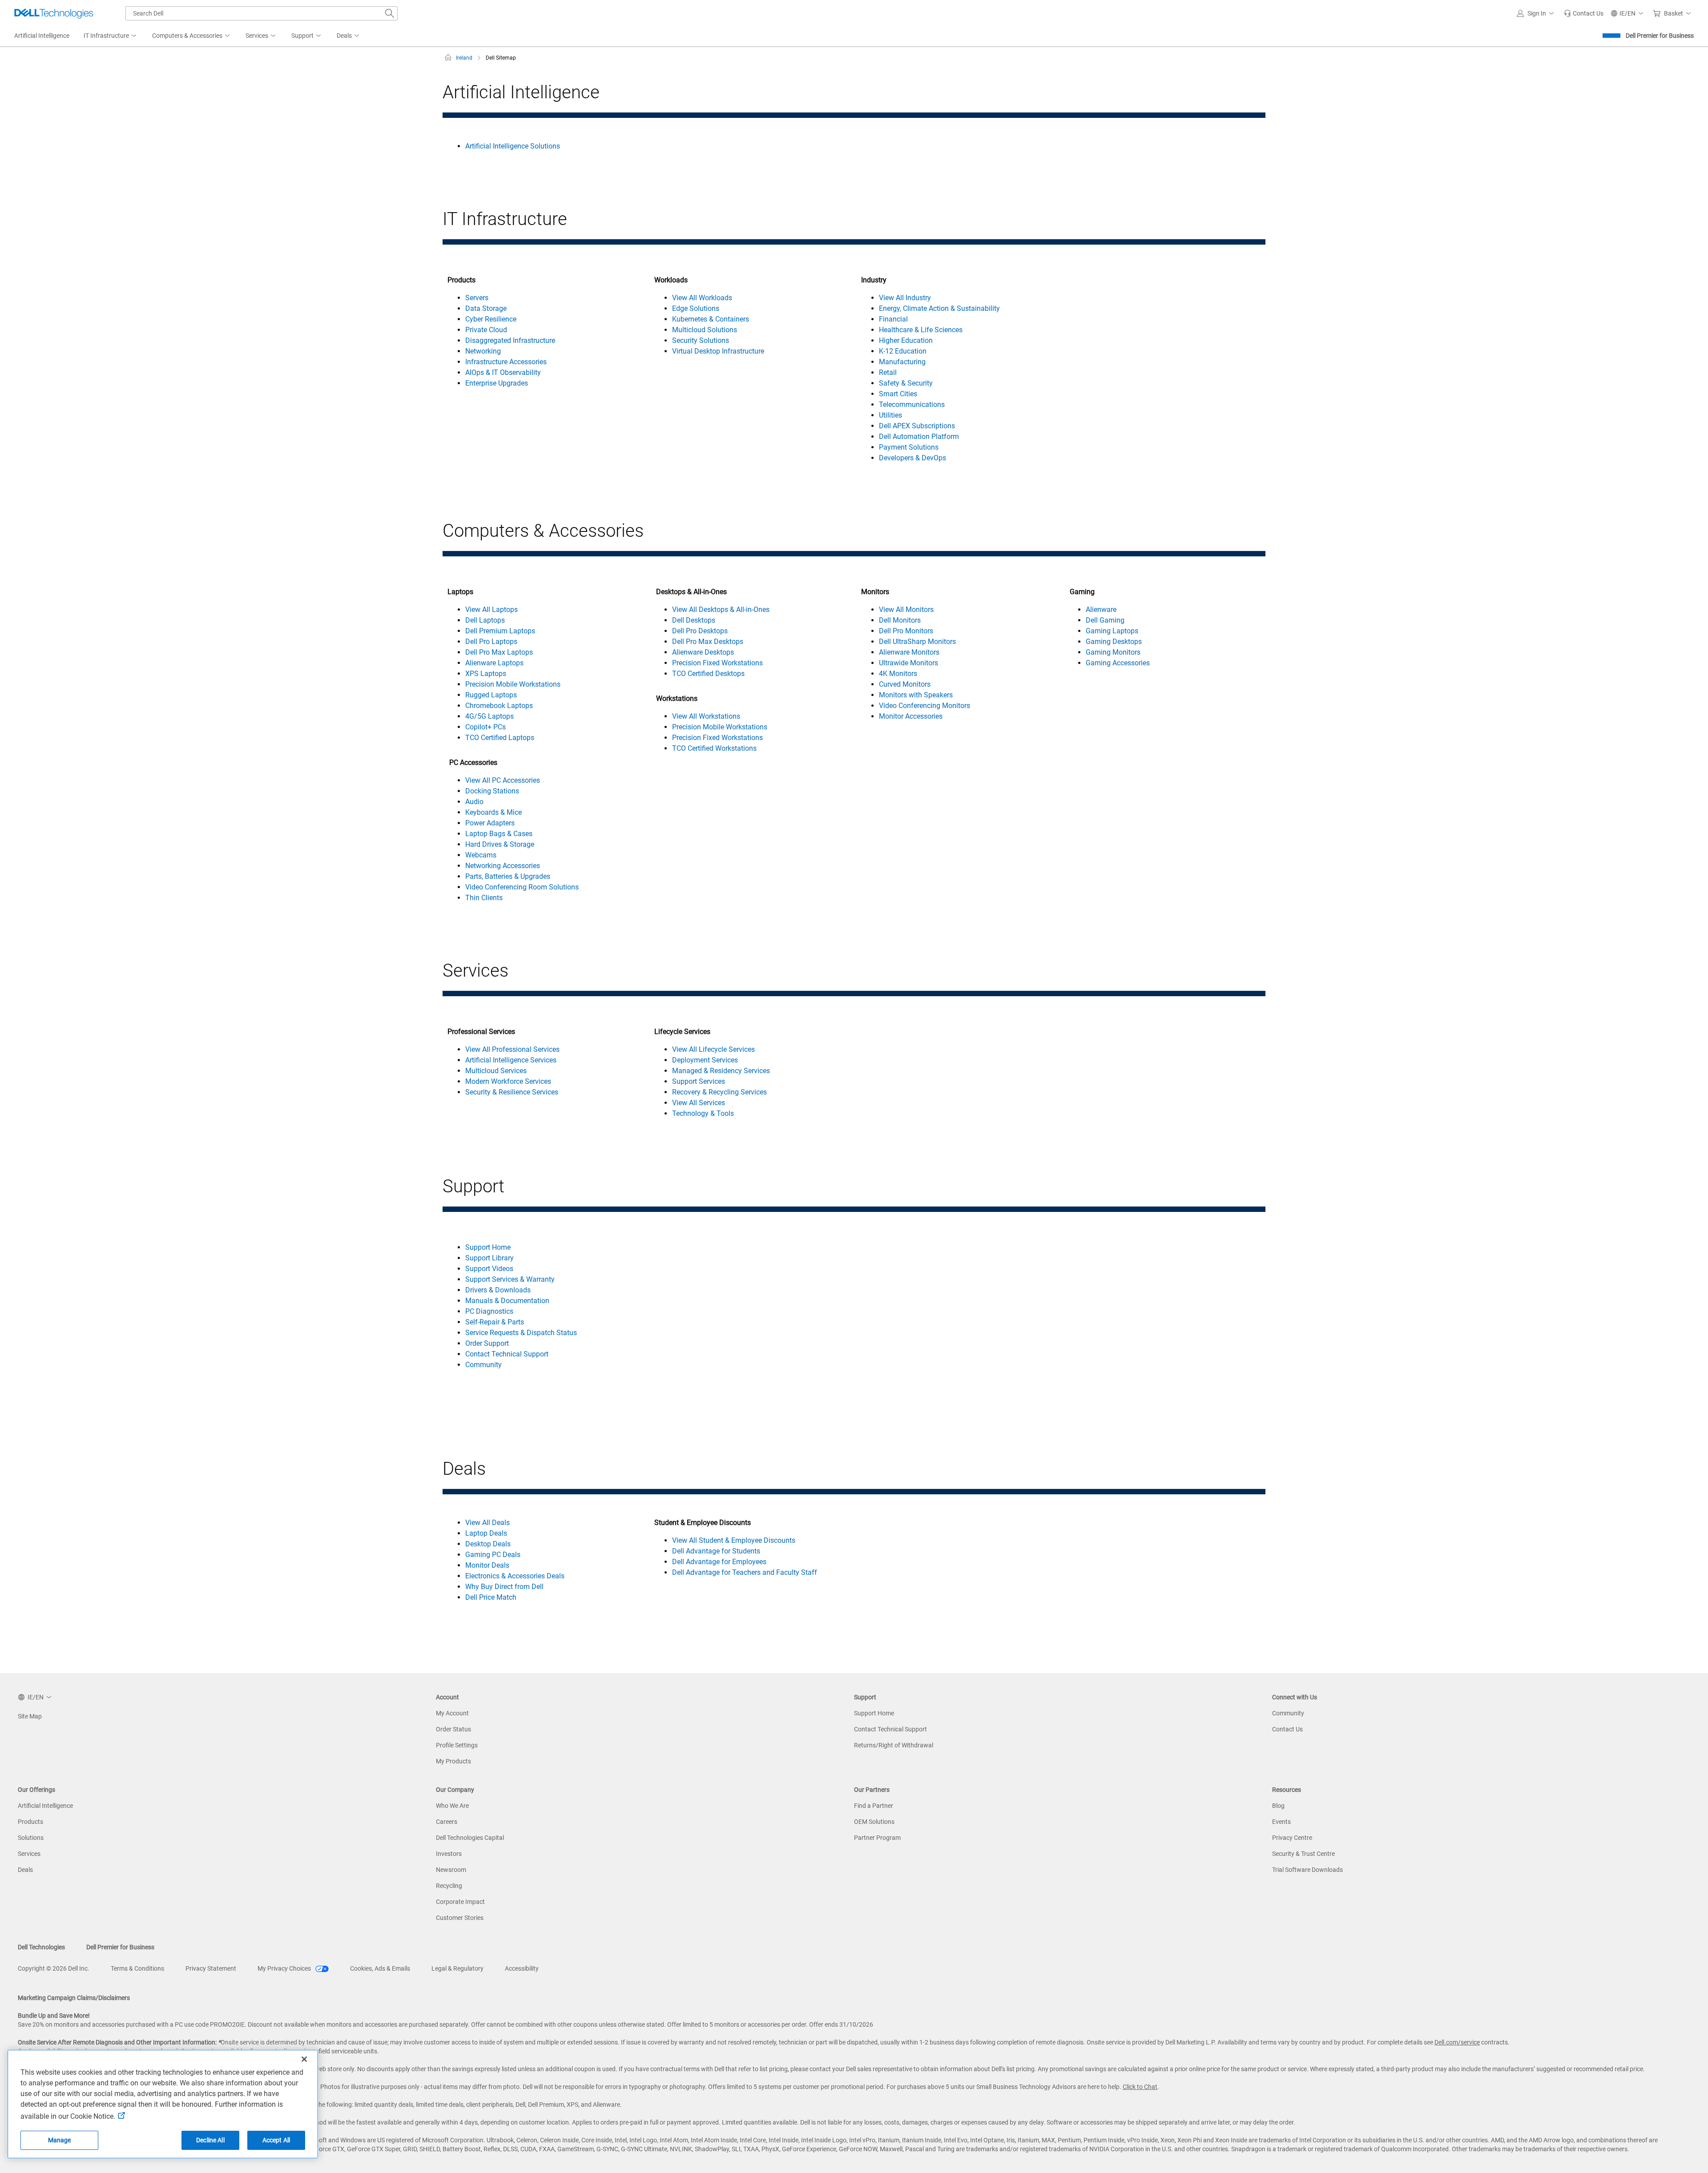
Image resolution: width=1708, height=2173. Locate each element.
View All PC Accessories (503, 780)
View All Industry (905, 298)
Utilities (890, 415)
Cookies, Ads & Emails (380, 1968)
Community (483, 1365)
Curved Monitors (905, 684)
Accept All (276, 2140)
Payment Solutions (909, 447)
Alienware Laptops (494, 663)
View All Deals (487, 1523)
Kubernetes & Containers (711, 319)
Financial (893, 319)
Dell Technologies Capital (470, 1838)
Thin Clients (484, 898)
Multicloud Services (496, 1071)
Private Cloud (486, 330)
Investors (449, 1854)
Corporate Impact (460, 1902)
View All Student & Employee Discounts (734, 1540)
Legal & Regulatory (457, 1968)
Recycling (449, 1886)
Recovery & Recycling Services (719, 1092)
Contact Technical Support (507, 1354)
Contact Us (1287, 1729)
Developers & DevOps (912, 458)
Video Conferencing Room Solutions (522, 887)
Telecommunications (912, 404)
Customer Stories (460, 1918)
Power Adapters (490, 823)
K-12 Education (903, 351)
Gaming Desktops (1114, 642)
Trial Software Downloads (1307, 1870)
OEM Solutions (874, 1822)
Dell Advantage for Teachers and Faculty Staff (745, 1572)
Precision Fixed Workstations (717, 663)
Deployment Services (705, 1060)
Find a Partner (874, 1806)
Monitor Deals (487, 1565)
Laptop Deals (486, 1533)
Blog (1278, 1806)
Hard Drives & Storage (500, 844)
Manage (60, 2140)
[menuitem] (111, 36)
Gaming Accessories (1118, 663)
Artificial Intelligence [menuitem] (42, 36)
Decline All (210, 2140)
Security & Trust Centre (1303, 1854)
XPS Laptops (486, 674)
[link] (1584, 13)
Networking (483, 351)
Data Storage (486, 308)
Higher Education (906, 340)
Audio (474, 802)
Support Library (489, 1258)
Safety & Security (906, 383)
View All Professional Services (512, 1049)
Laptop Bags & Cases (499, 834)
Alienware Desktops (703, 652)
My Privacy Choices (285, 1968)
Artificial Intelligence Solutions (513, 146)
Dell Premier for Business (1660, 36)
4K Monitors (898, 674)
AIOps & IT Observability (503, 372)
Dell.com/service (1457, 2042)
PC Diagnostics (489, 1311)
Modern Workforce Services (508, 1081)
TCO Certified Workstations (714, 748)
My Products (453, 1761)
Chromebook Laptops (499, 706)
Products (30, 1822)
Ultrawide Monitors (908, 663)
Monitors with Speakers (916, 695)
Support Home (488, 1247)
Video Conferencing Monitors (924, 706)
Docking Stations (492, 791)
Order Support (487, 1343)
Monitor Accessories (911, 716)
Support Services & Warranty (510, 1279)
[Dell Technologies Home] (54, 13)
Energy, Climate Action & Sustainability (939, 308)
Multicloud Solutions (705, 330)
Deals (25, 1870)
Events (1281, 1822)
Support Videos (489, 1269)
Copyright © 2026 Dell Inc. (54, 1968)
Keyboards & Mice (493, 812)
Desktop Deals (488, 1544)
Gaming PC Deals (493, 1555)
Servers (477, 298)
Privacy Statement (211, 1968)
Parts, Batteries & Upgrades (508, 876)
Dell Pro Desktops (700, 631)
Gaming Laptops (1112, 631)
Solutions (31, 1838)
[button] (1537, 13)
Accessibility (522, 1968)
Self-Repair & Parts (495, 1322)
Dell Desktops (694, 620)
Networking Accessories (503, 866)
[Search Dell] (390, 13)
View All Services (699, 1103)
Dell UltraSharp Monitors (917, 642)
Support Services (699, 1081)
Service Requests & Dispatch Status (521, 1333)
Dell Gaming (1105, 620)
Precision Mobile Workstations (513, 684)
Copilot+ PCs (485, 727)
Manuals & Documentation (507, 1301)
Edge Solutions (696, 308)
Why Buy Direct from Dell (504, 1587)
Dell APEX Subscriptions (917, 426)
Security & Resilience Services (512, 1092)
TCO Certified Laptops (500, 738)
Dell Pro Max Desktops (708, 642)
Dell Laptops (485, 620)
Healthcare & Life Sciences (921, 330)
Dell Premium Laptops (500, 631)
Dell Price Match (491, 1597)
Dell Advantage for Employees (719, 1562)
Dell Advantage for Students (716, 1551)
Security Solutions (701, 340)
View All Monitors (906, 610)
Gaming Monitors (1113, 652)
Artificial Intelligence (45, 1806)
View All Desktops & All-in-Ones (721, 610)
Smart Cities (898, 394)
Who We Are (452, 1806)
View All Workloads (702, 298)
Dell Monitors (900, 620)
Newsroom (451, 1870)
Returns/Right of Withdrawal (894, 1745)
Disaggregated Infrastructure (510, 340)
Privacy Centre (1292, 1838)
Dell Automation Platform (919, 437)
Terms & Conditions (137, 1968)
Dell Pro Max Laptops (499, 652)
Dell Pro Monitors (906, 631)
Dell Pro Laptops (491, 642)
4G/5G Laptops (489, 716)
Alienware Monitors (909, 652)
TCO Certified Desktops (708, 674)
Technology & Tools (703, 1113)
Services (29, 1854)
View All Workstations (706, 716)
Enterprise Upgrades (497, 383)
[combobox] (262, 13)
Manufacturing (902, 362)
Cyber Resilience (491, 319)
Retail (888, 372)
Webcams (481, 855)
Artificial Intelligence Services (511, 1060)
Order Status (453, 1729)
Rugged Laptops (491, 695)
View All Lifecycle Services (713, 1049)
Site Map (30, 1716)
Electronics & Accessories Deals (515, 1576)
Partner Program (877, 1838)
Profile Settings (457, 1745)
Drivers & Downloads (498, 1290)
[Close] (304, 2059)
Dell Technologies (41, 1947)
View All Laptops (491, 610)
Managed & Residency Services (721, 1071)
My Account (452, 1713)
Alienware (1101, 610)
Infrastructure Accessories (506, 362)
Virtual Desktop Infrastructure (718, 351)
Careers (447, 1822)
